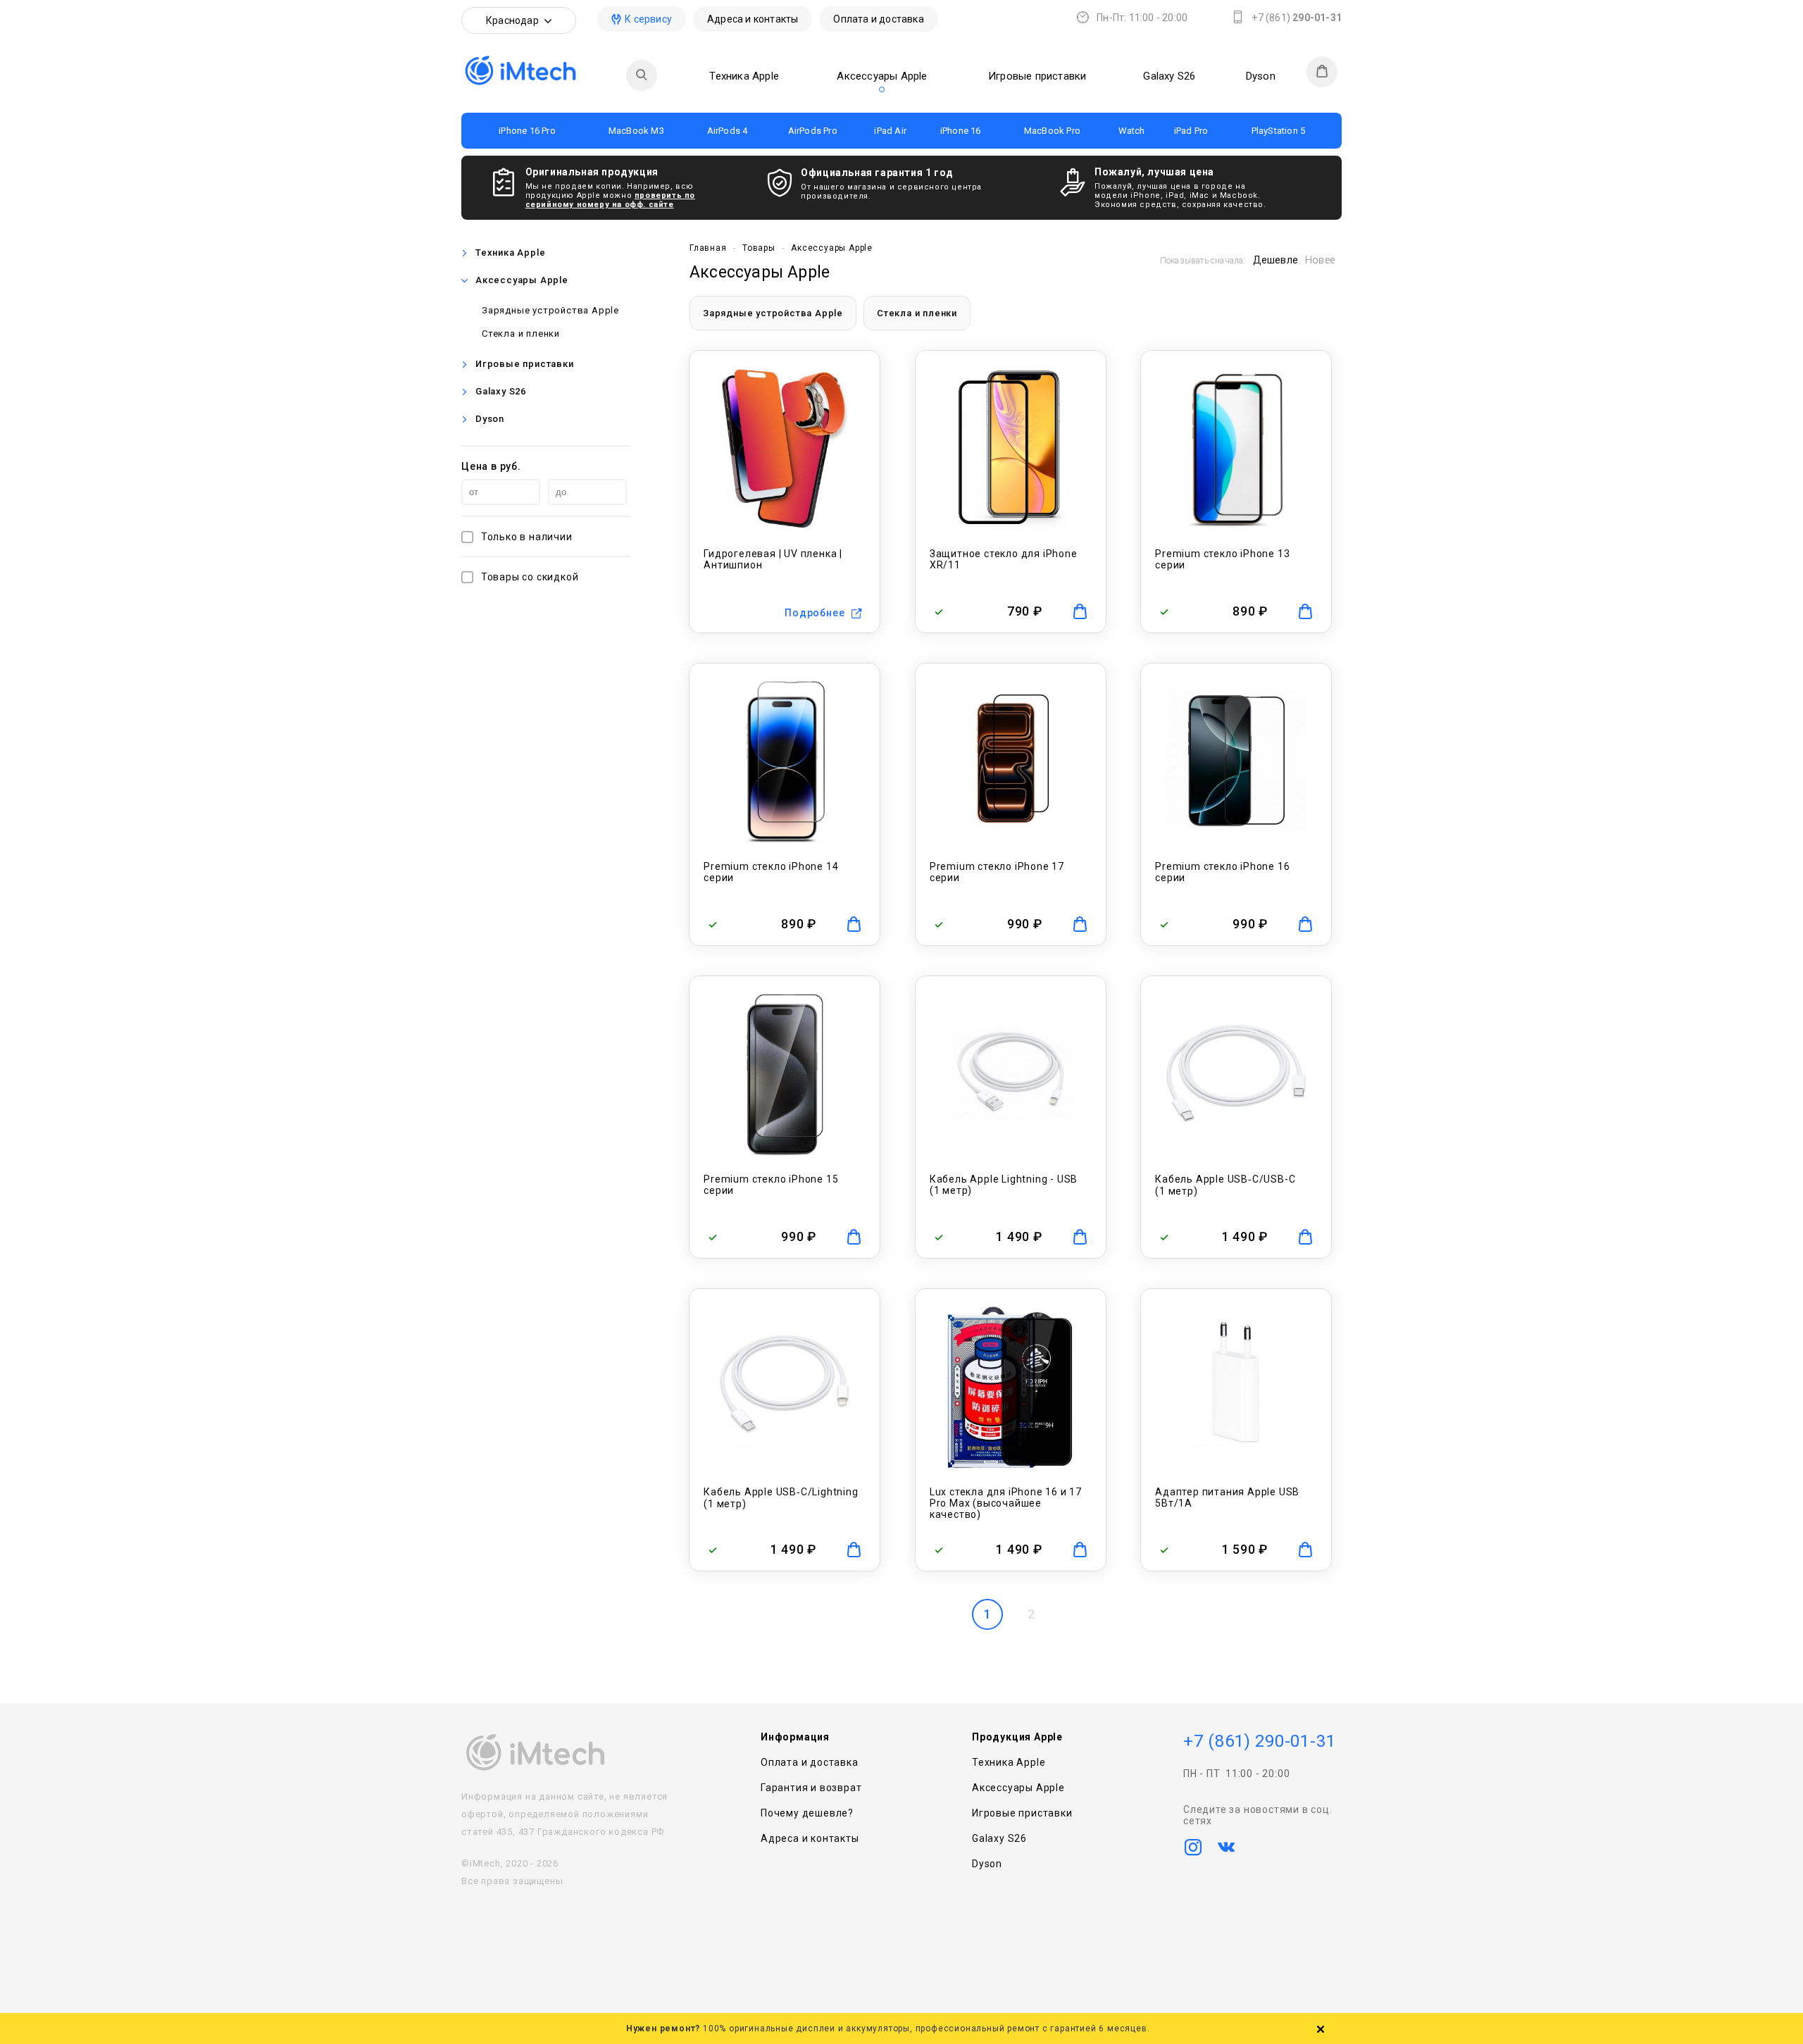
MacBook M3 (636, 131)
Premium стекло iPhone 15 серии (771, 1185)
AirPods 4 (728, 131)
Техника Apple (744, 76)
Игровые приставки (1037, 76)
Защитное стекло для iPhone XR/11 (1004, 559)
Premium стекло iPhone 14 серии (771, 872)
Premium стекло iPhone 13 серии (1222, 559)
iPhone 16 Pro (527, 131)
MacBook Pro (1052, 131)
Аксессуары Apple (882, 76)
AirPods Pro (813, 131)
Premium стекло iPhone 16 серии (1222, 872)
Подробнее (815, 613)
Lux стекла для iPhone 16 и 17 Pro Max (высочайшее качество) (1006, 1503)
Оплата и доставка (878, 19)
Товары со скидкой (530, 577)
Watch (1132, 131)
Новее (1320, 260)
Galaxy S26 (1169, 76)
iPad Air (890, 131)
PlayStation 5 (1279, 131)
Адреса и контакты (753, 19)
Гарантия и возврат (811, 1788)
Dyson (1261, 76)
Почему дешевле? (807, 1813)
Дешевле (1275, 260)
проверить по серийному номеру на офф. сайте (610, 200)
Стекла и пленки (521, 334)
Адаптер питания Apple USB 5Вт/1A (1227, 1497)
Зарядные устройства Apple (550, 310)
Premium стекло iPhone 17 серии (997, 872)
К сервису (648, 19)
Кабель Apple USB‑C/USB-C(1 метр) (1225, 1185)
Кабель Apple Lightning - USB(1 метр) (1004, 1185)
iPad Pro (1191, 131)
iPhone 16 (961, 131)
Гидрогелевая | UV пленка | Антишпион (773, 559)
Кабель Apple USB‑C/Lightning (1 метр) (781, 1498)
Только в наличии (527, 537)
